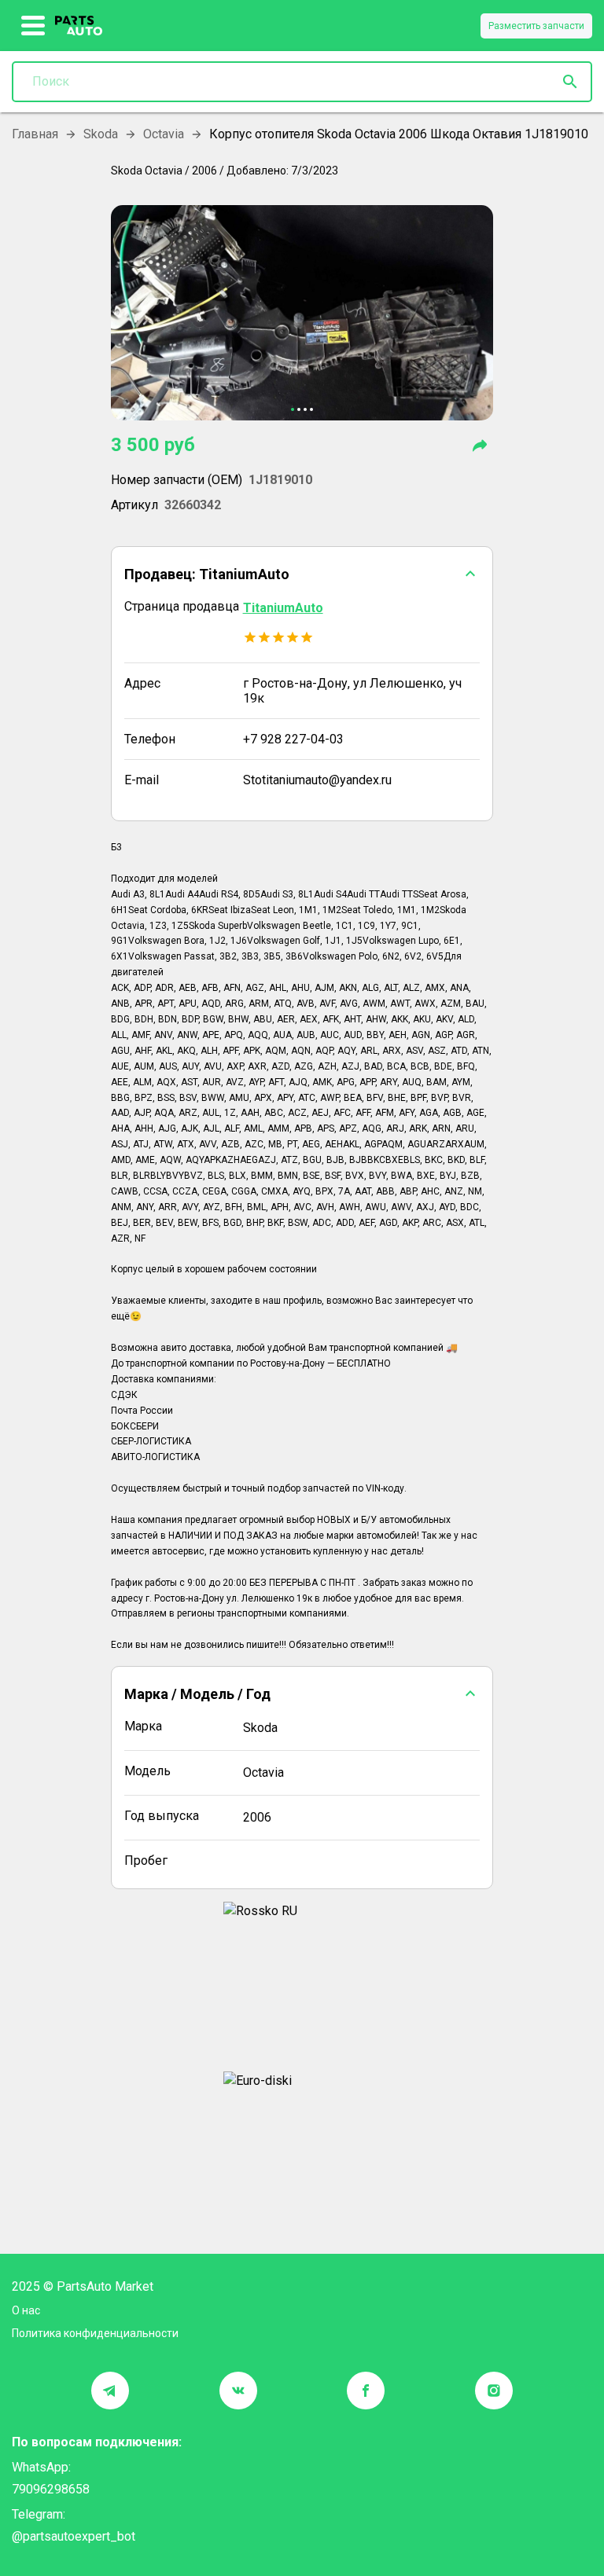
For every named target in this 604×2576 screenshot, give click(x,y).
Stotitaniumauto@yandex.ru (317, 780)
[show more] (33, 26)
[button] (302, 574)
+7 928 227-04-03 (293, 739)
